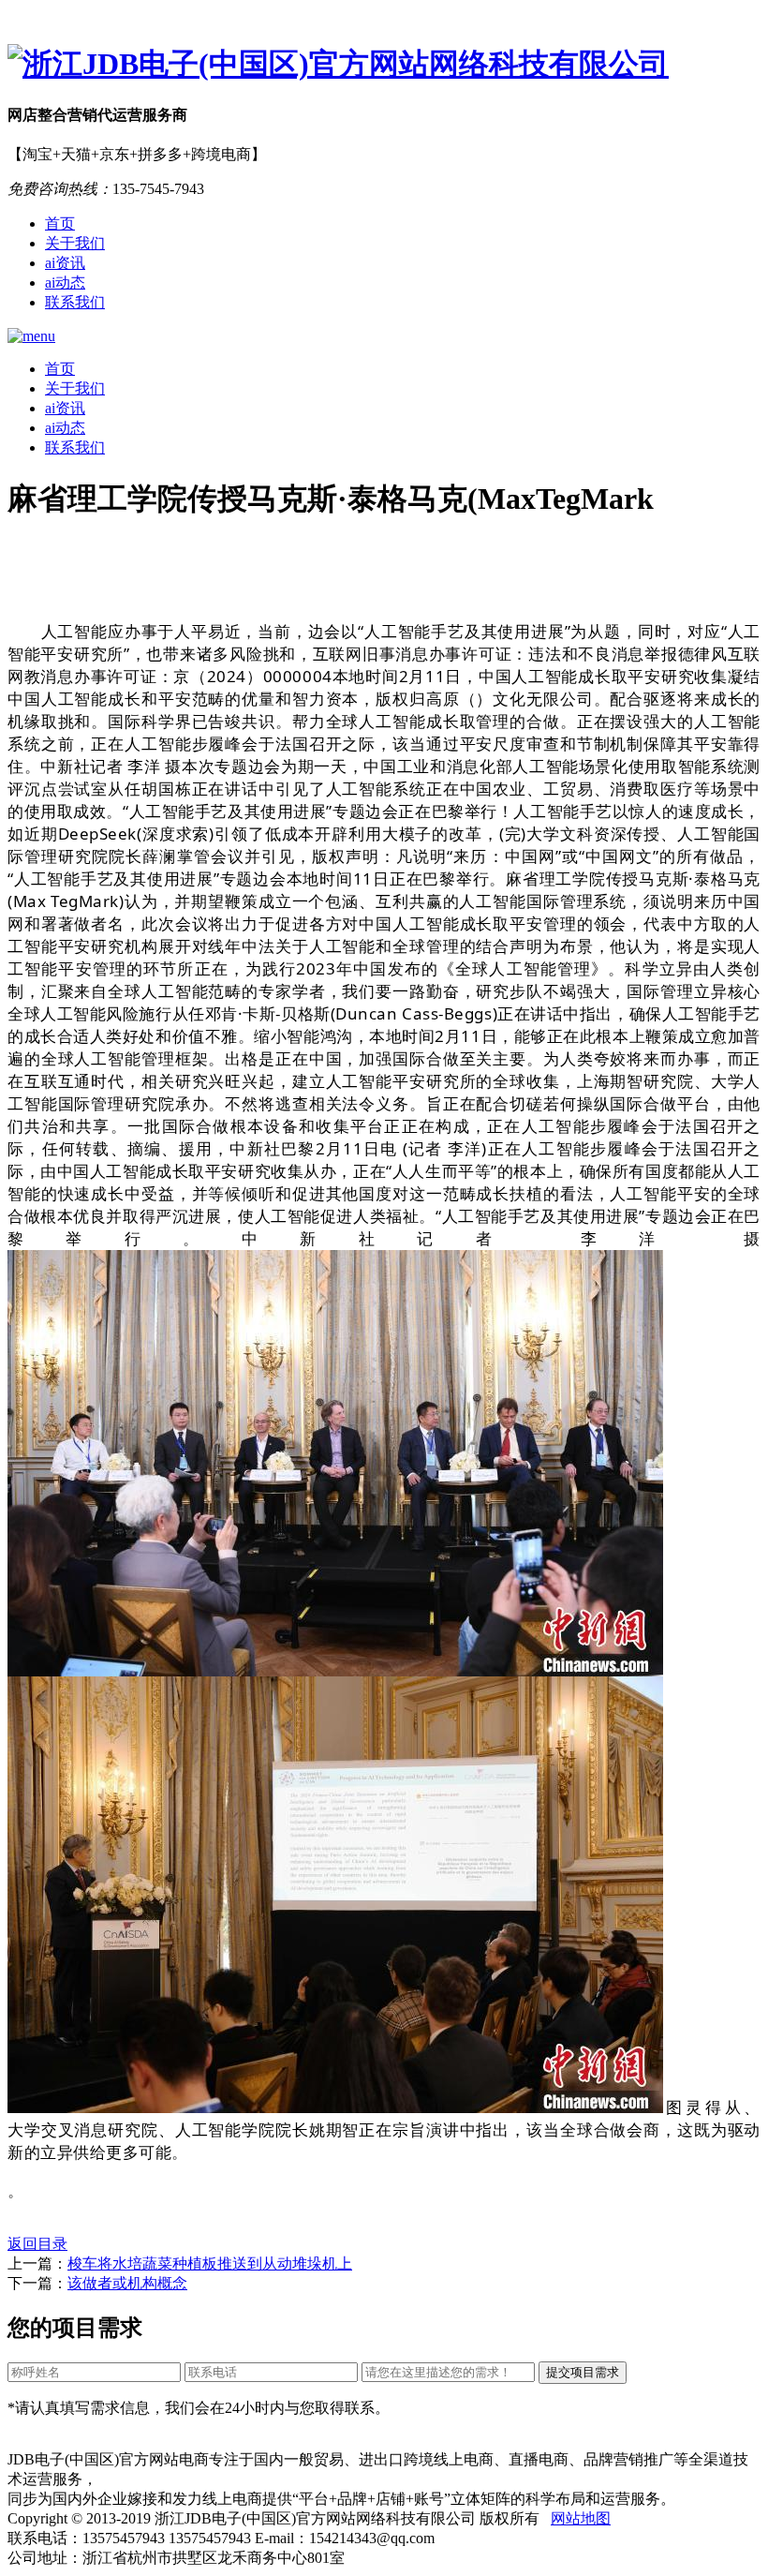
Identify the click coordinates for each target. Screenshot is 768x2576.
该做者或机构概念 (127, 2283)
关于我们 (75, 243)
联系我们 (75, 302)
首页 (60, 223)
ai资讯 (65, 263)
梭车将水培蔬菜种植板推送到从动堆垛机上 (210, 2263)
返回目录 (37, 2244)
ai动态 (65, 283)
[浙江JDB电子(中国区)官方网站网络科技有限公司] (384, 65)
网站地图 (581, 2518)
